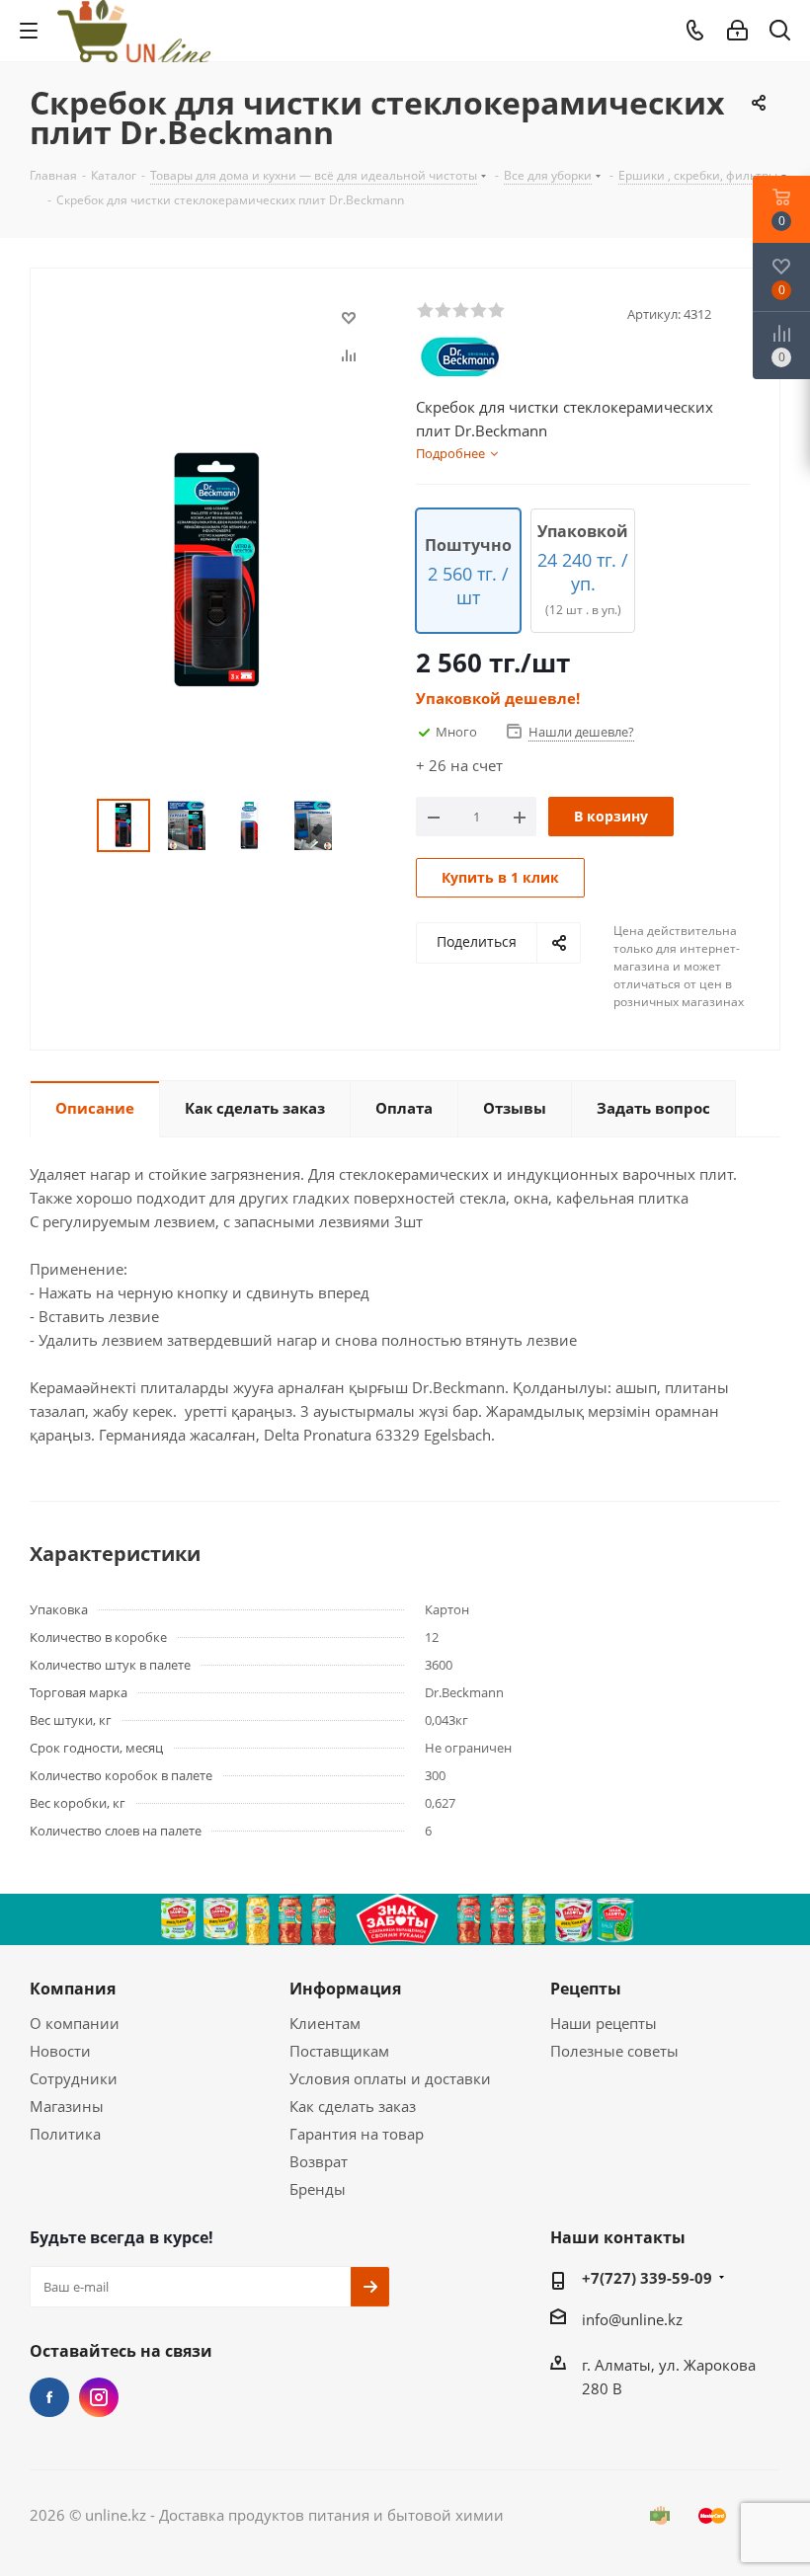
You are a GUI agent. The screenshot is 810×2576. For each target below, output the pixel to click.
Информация (345, 1989)
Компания (73, 1989)
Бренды (318, 2189)
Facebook (49, 2397)
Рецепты (586, 1989)
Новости (60, 2051)
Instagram (99, 2397)
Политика (65, 2134)
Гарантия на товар (357, 2134)
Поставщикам (339, 2051)
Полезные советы (614, 2051)
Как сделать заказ (353, 2106)
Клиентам (325, 2023)
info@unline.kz (632, 2319)
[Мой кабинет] (737, 31)
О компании (75, 2023)
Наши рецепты (604, 2023)
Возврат (319, 2161)
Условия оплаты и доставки (390, 2078)
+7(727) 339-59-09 (647, 2278)
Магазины (67, 2106)
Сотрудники (74, 2078)
